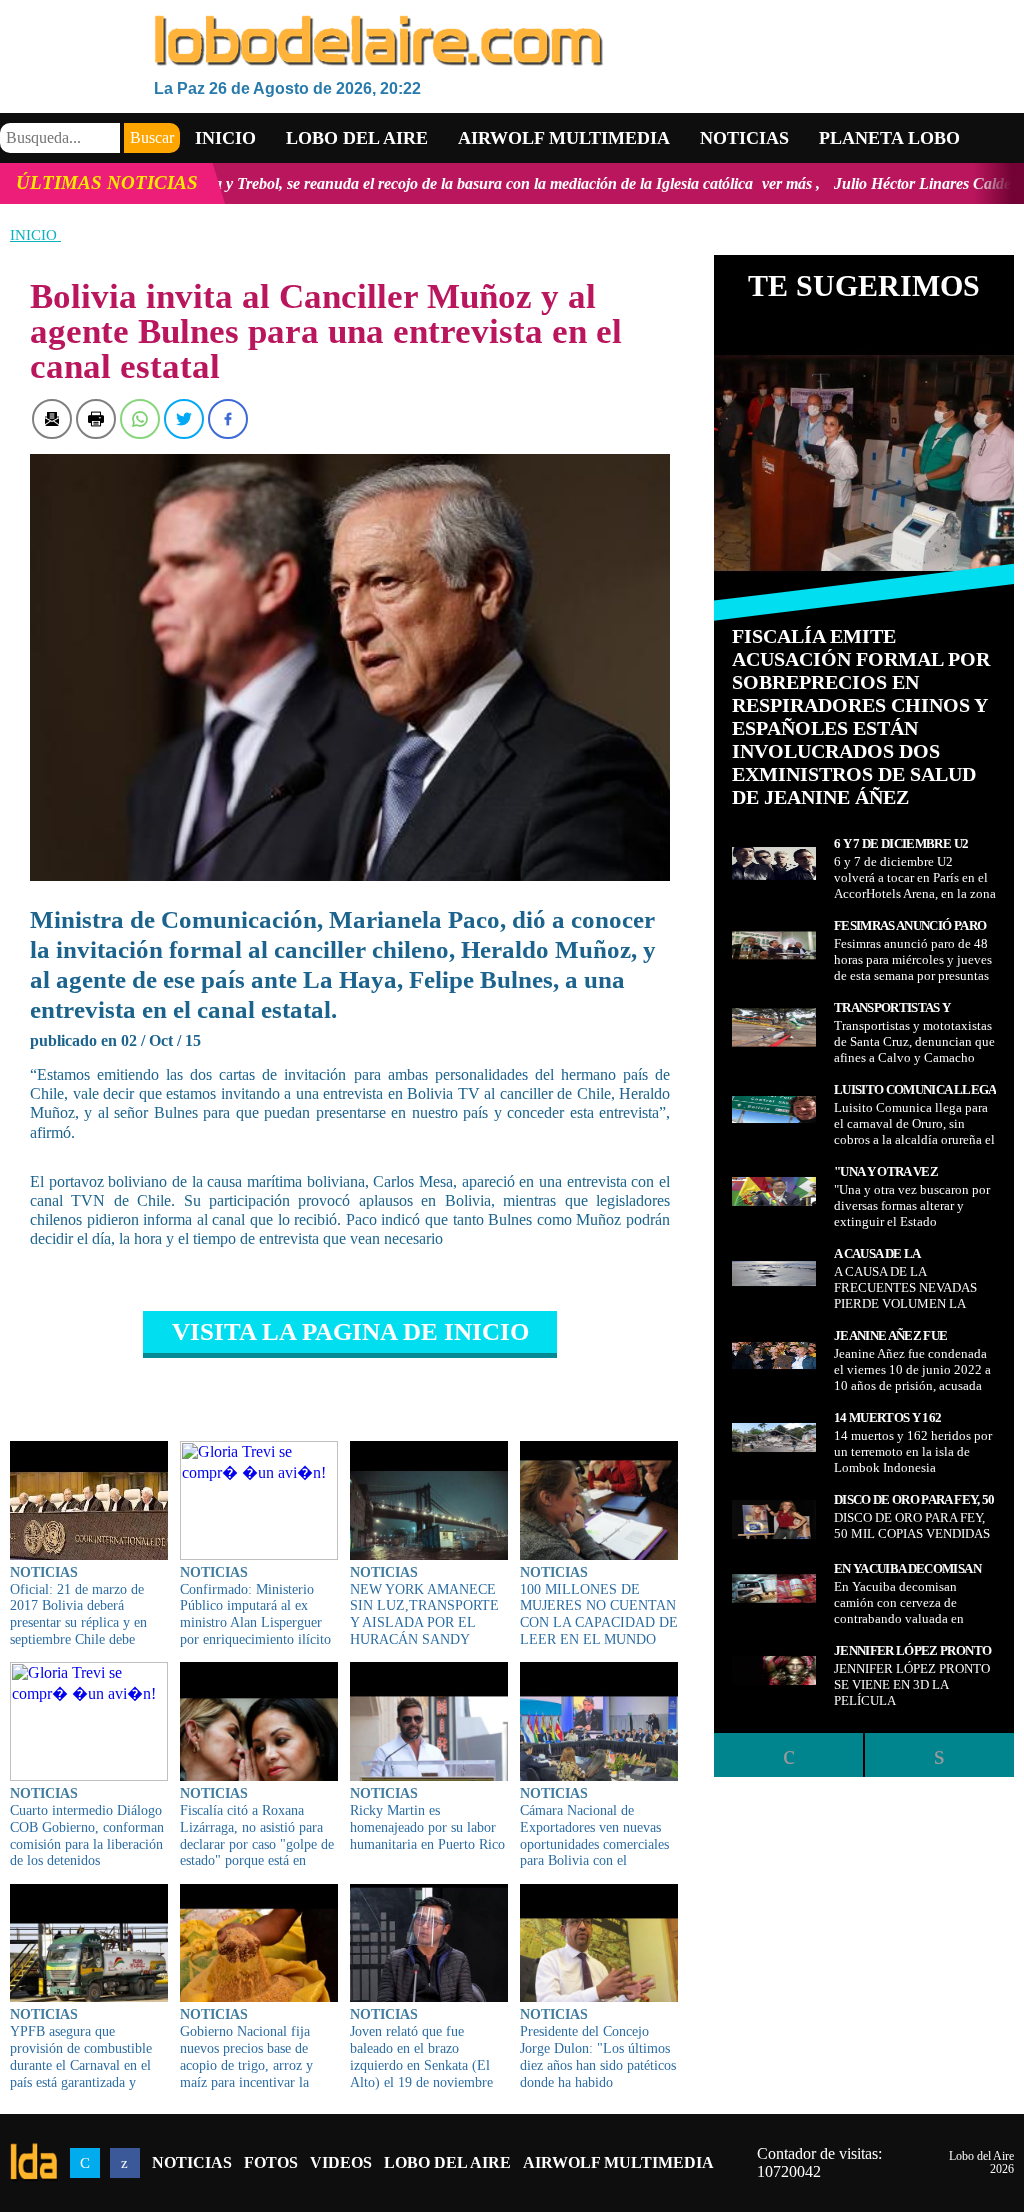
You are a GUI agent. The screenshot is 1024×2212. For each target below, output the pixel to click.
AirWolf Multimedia (618, 2162)
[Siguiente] (939, 1755)
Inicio (225, 138)
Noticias (744, 138)
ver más (677, 183)
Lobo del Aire (447, 2162)
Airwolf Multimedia (564, 138)
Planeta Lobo (889, 138)
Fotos (271, 2162)
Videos (341, 2162)
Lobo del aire (357, 138)
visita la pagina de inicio (350, 1331)
